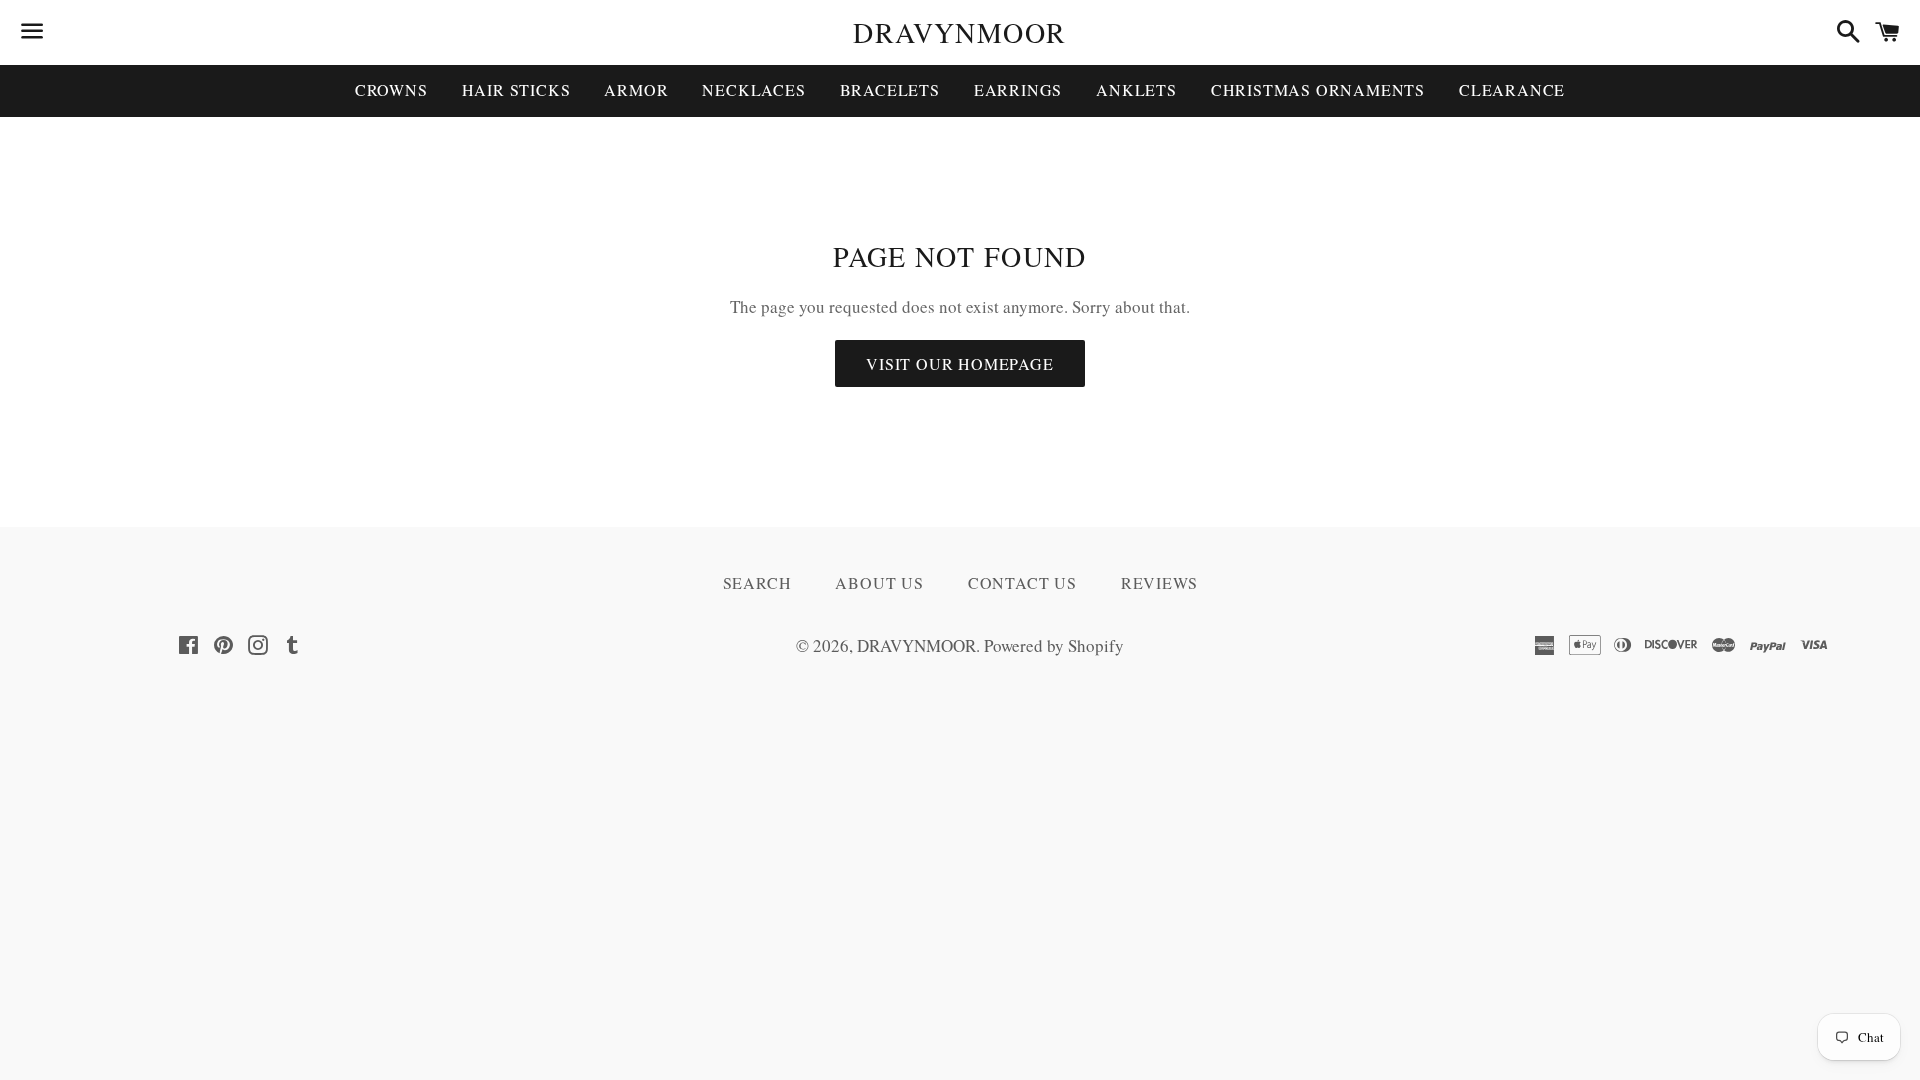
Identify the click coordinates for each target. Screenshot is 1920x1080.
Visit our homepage (959, 363)
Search (757, 582)
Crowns (391, 89)
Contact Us (1022, 582)
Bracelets (890, 89)
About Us (879, 582)
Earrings (1018, 89)
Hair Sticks (516, 89)
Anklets (1136, 89)
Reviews (1159, 582)
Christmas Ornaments (1318, 89)
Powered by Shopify (1054, 645)
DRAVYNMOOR (959, 32)
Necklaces (753, 89)
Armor (636, 89)
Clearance (1512, 89)
